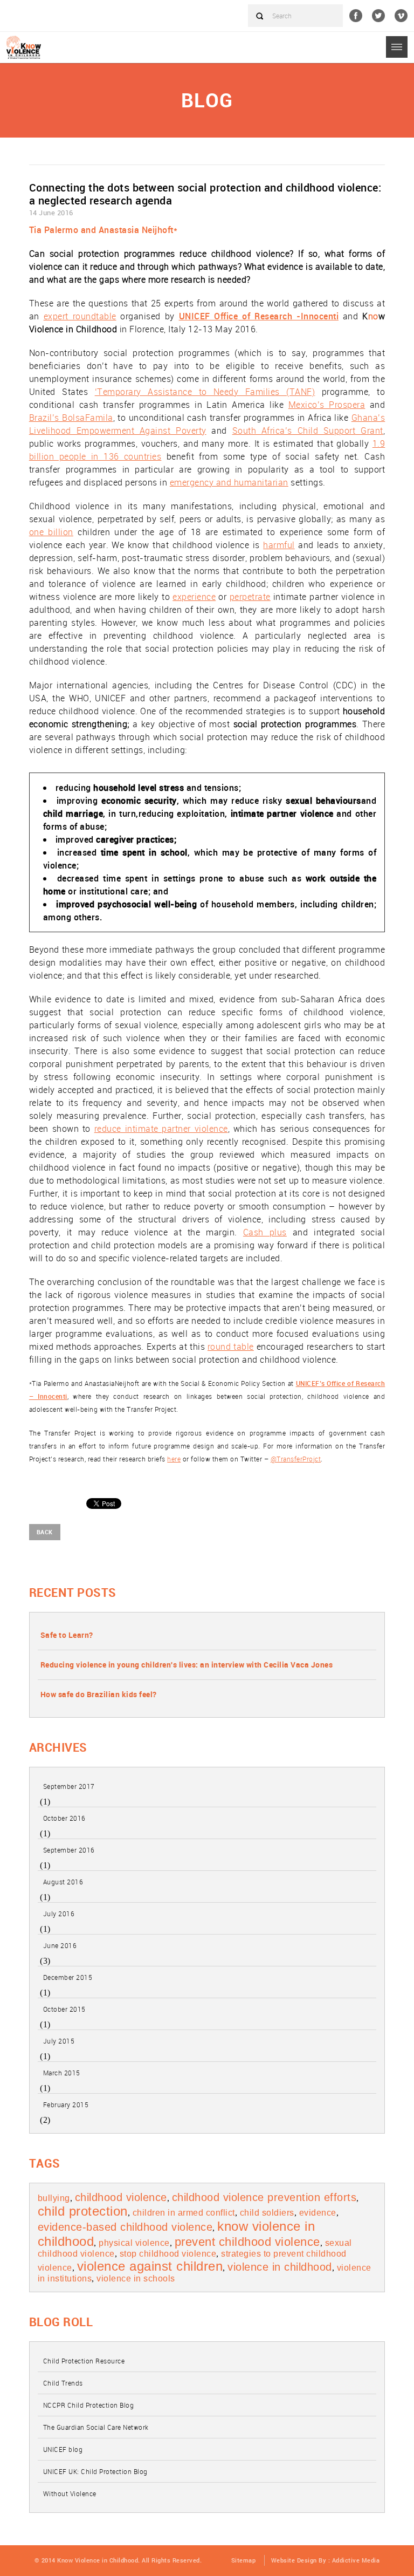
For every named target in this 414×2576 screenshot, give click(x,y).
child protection (83, 2211)
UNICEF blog (63, 2449)
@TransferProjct (296, 1459)
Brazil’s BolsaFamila (71, 418)
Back (45, 1532)
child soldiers (267, 2213)
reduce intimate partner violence (161, 1129)
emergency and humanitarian (229, 482)
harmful (279, 545)
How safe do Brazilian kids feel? (99, 1694)
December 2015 (68, 1977)
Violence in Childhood (280, 2267)
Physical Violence (134, 2243)
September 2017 (69, 1786)
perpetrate (250, 597)
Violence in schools (136, 2278)
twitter (378, 16)
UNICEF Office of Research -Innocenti (259, 316)
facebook (356, 16)
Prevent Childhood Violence (247, 2242)
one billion (51, 532)
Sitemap (244, 2560)
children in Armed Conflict (184, 2213)
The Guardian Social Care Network (96, 2427)
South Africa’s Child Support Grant (308, 431)
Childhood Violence (121, 2197)
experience (194, 597)
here (174, 1459)
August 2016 (63, 1882)
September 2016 (69, 1850)
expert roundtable (80, 316)
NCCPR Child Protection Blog (89, 2405)
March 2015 (62, 2073)
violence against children (150, 2266)
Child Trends (63, 2383)
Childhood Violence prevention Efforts (264, 2197)
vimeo (401, 16)
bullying (54, 2198)
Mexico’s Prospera (327, 405)
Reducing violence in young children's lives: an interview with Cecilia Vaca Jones (187, 1665)
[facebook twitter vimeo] (382, 16)
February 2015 (66, 2104)
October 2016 (64, 1818)
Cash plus (265, 1232)
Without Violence (70, 2493)
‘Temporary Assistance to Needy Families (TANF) (205, 392)
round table (231, 1347)
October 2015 (64, 2009)
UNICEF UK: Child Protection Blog (95, 2471)
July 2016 (59, 1914)
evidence (318, 2213)
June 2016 (60, 1945)
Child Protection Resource (84, 2361)
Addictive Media (356, 2560)
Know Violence (24, 47)
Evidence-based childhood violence (125, 2227)
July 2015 (59, 2041)
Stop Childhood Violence (168, 2254)
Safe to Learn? (67, 1635)
